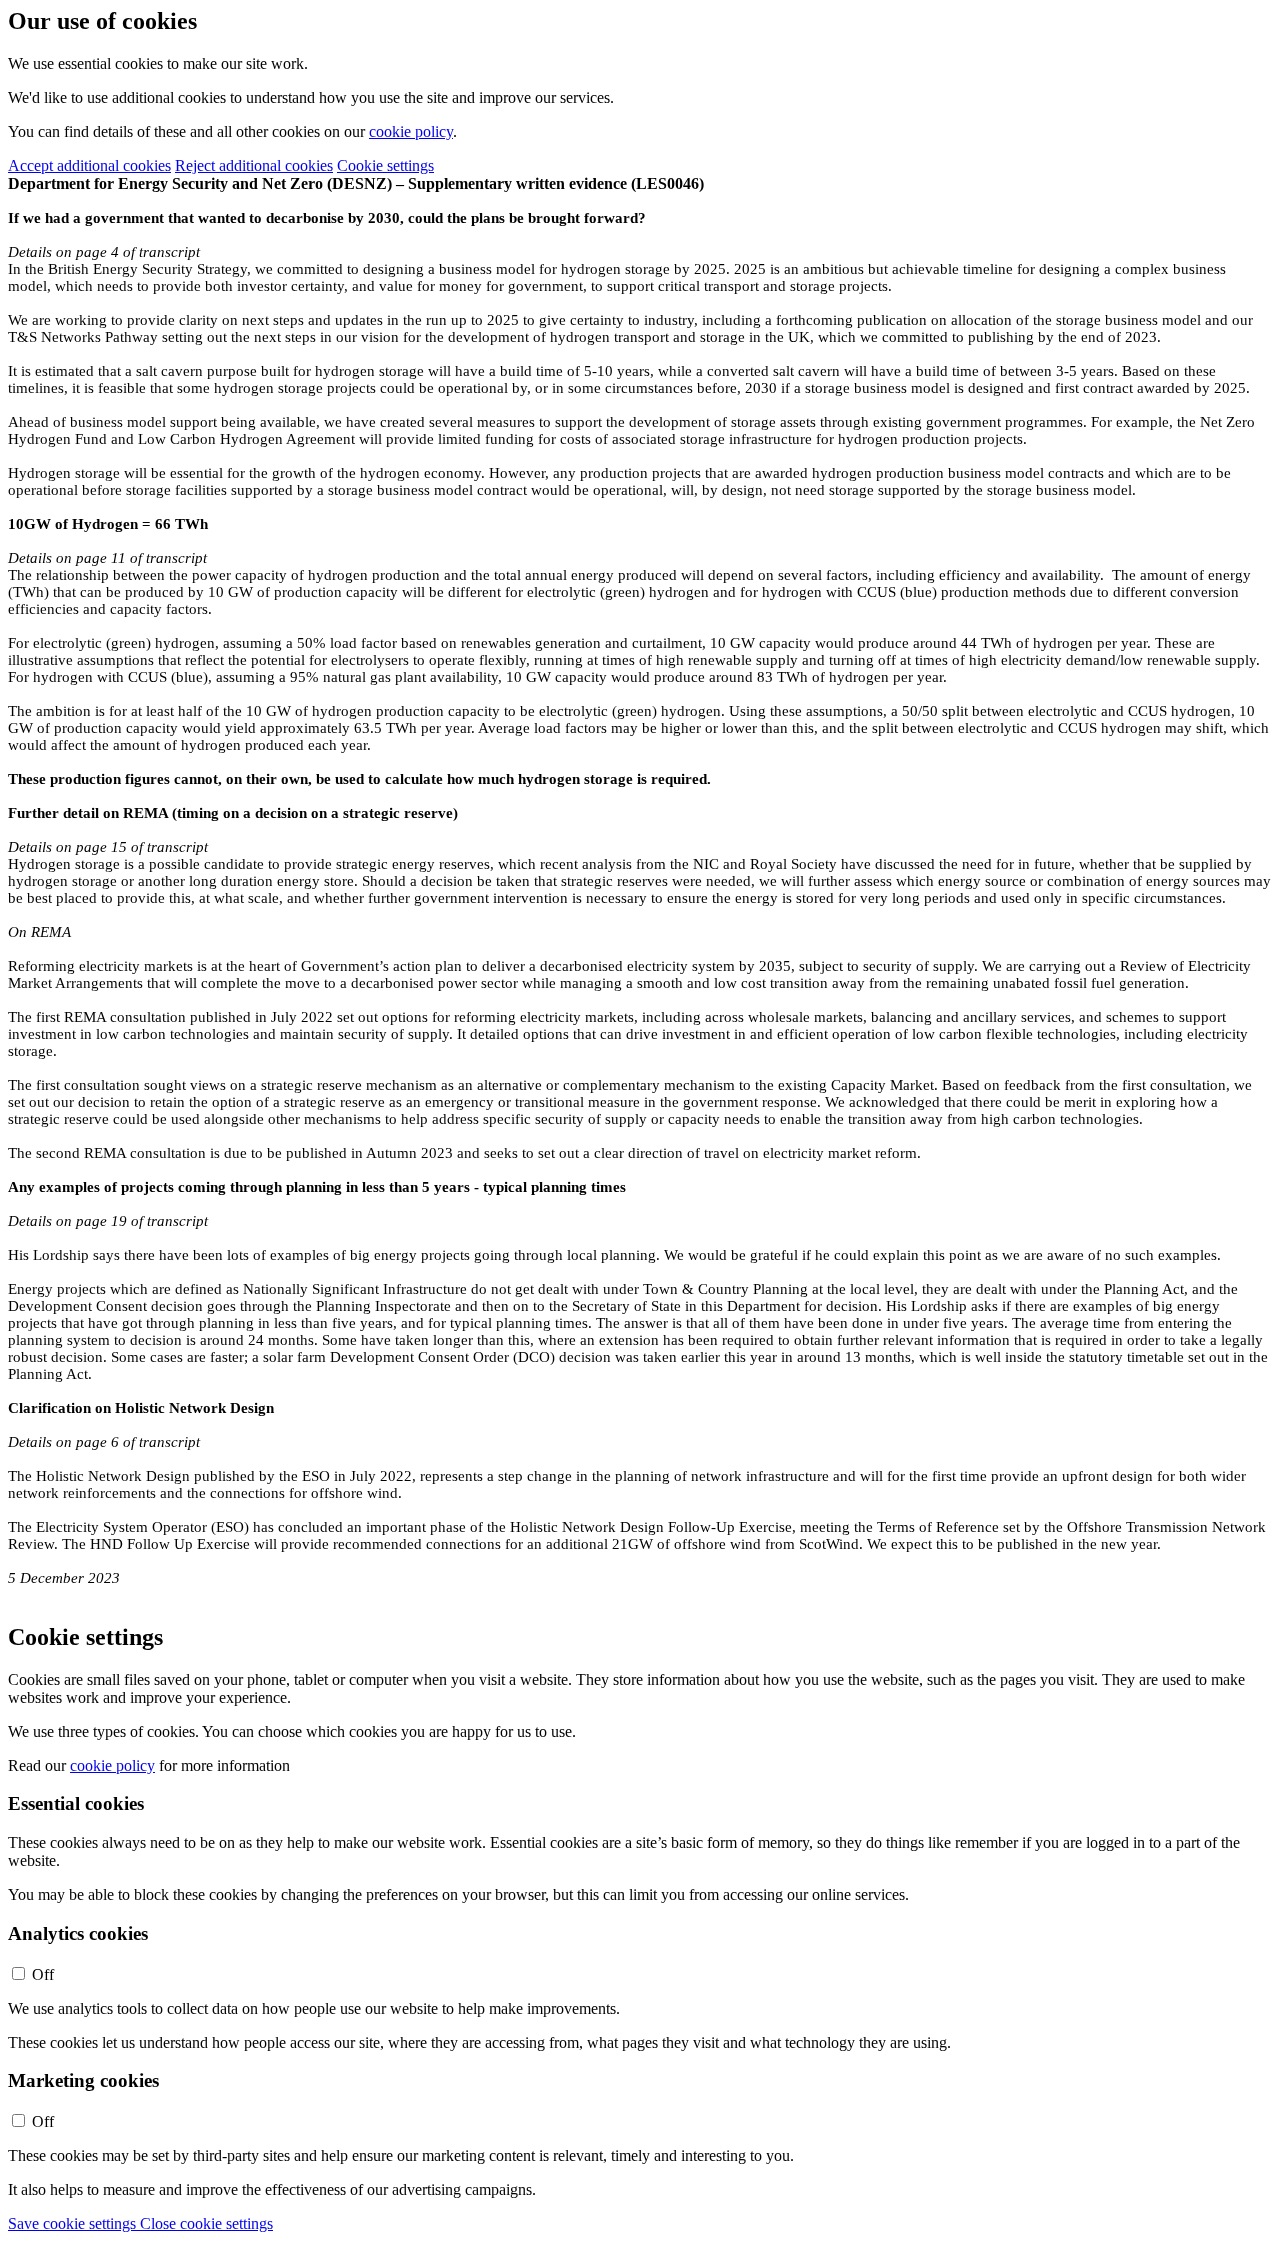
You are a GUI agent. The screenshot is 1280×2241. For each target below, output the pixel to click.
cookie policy (411, 131)
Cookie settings (385, 165)
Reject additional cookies (254, 165)
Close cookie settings (206, 2223)
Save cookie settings (74, 2223)
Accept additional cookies (89, 165)
